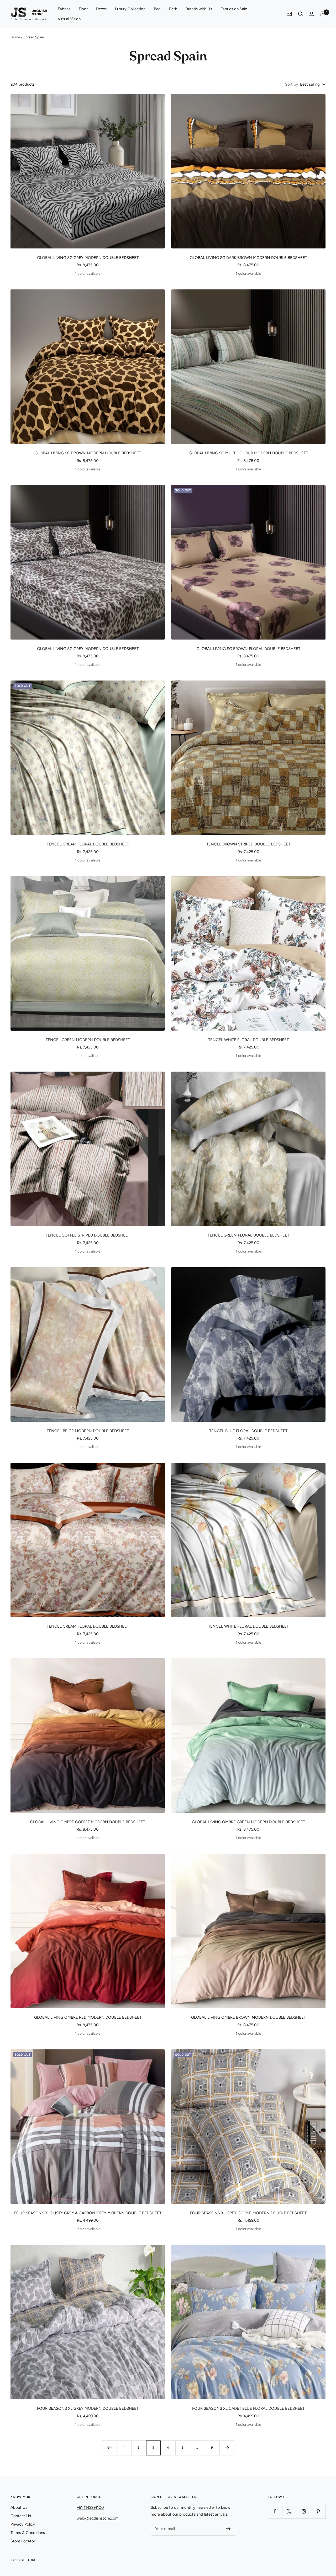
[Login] (312, 14)
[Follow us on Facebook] (275, 2511)
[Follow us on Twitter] (289, 2511)
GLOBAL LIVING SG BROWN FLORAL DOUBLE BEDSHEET (248, 649)
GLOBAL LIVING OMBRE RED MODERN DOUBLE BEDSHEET (88, 2017)
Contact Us (21, 2516)
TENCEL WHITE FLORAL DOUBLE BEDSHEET (248, 1040)
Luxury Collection (130, 9)
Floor (83, 9)
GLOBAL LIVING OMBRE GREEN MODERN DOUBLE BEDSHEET (248, 1822)
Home (15, 37)
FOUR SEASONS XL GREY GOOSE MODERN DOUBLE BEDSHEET (248, 2213)
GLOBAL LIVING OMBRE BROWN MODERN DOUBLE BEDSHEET (248, 2017)
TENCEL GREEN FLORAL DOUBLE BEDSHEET (248, 1235)
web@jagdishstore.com (98, 2518)
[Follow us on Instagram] (304, 2511)
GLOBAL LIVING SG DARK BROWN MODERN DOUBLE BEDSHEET (248, 258)
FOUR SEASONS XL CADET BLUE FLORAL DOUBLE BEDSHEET (248, 2408)
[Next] (227, 2448)
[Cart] (323, 14)
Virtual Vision (69, 19)
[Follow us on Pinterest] (318, 2511)
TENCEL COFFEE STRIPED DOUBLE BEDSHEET (88, 1235)
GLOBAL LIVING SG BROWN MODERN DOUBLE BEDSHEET (88, 453)
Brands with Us (199, 9)
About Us (19, 2507)
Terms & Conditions (28, 2533)
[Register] (229, 2529)
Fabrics (64, 9)
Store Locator (23, 2541)
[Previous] (109, 2448)
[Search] (301, 14)
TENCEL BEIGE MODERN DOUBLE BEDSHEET (88, 1431)
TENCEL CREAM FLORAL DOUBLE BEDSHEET (88, 844)
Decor (101, 9)
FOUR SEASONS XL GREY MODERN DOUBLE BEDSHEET (88, 2408)
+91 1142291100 (90, 2507)
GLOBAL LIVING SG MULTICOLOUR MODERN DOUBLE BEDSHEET (248, 453)
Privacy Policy (23, 2524)
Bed (157, 9)
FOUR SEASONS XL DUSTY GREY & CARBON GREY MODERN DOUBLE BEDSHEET (88, 2213)
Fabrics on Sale (234, 9)
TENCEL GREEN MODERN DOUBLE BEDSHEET (88, 1040)
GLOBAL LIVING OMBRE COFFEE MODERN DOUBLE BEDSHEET (88, 1822)
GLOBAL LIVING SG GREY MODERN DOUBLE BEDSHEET (88, 258)
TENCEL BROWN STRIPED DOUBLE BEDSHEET (248, 844)
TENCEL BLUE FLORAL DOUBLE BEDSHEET (248, 1431)
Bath (173, 9)
